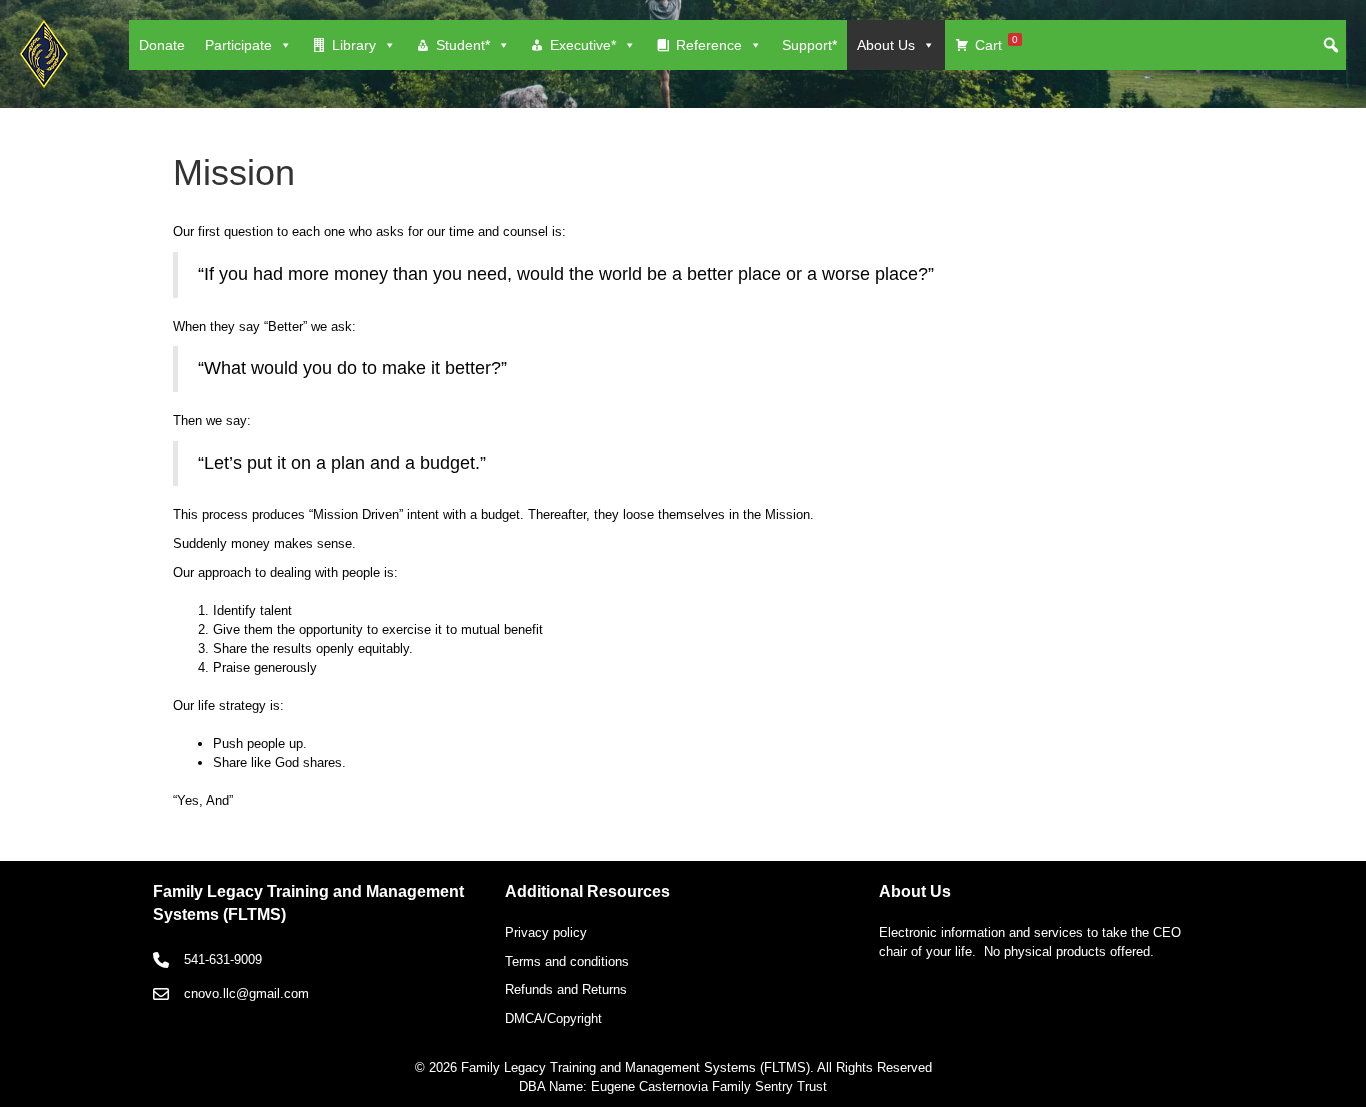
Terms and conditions (567, 961)
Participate (238, 45)
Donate (162, 45)
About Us (886, 45)
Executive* (583, 45)
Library (354, 45)
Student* (463, 45)
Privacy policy (546, 932)
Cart (996, 43)
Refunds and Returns (566, 989)
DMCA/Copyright (553, 1018)
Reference (709, 45)
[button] (1331, 45)
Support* (809, 45)
